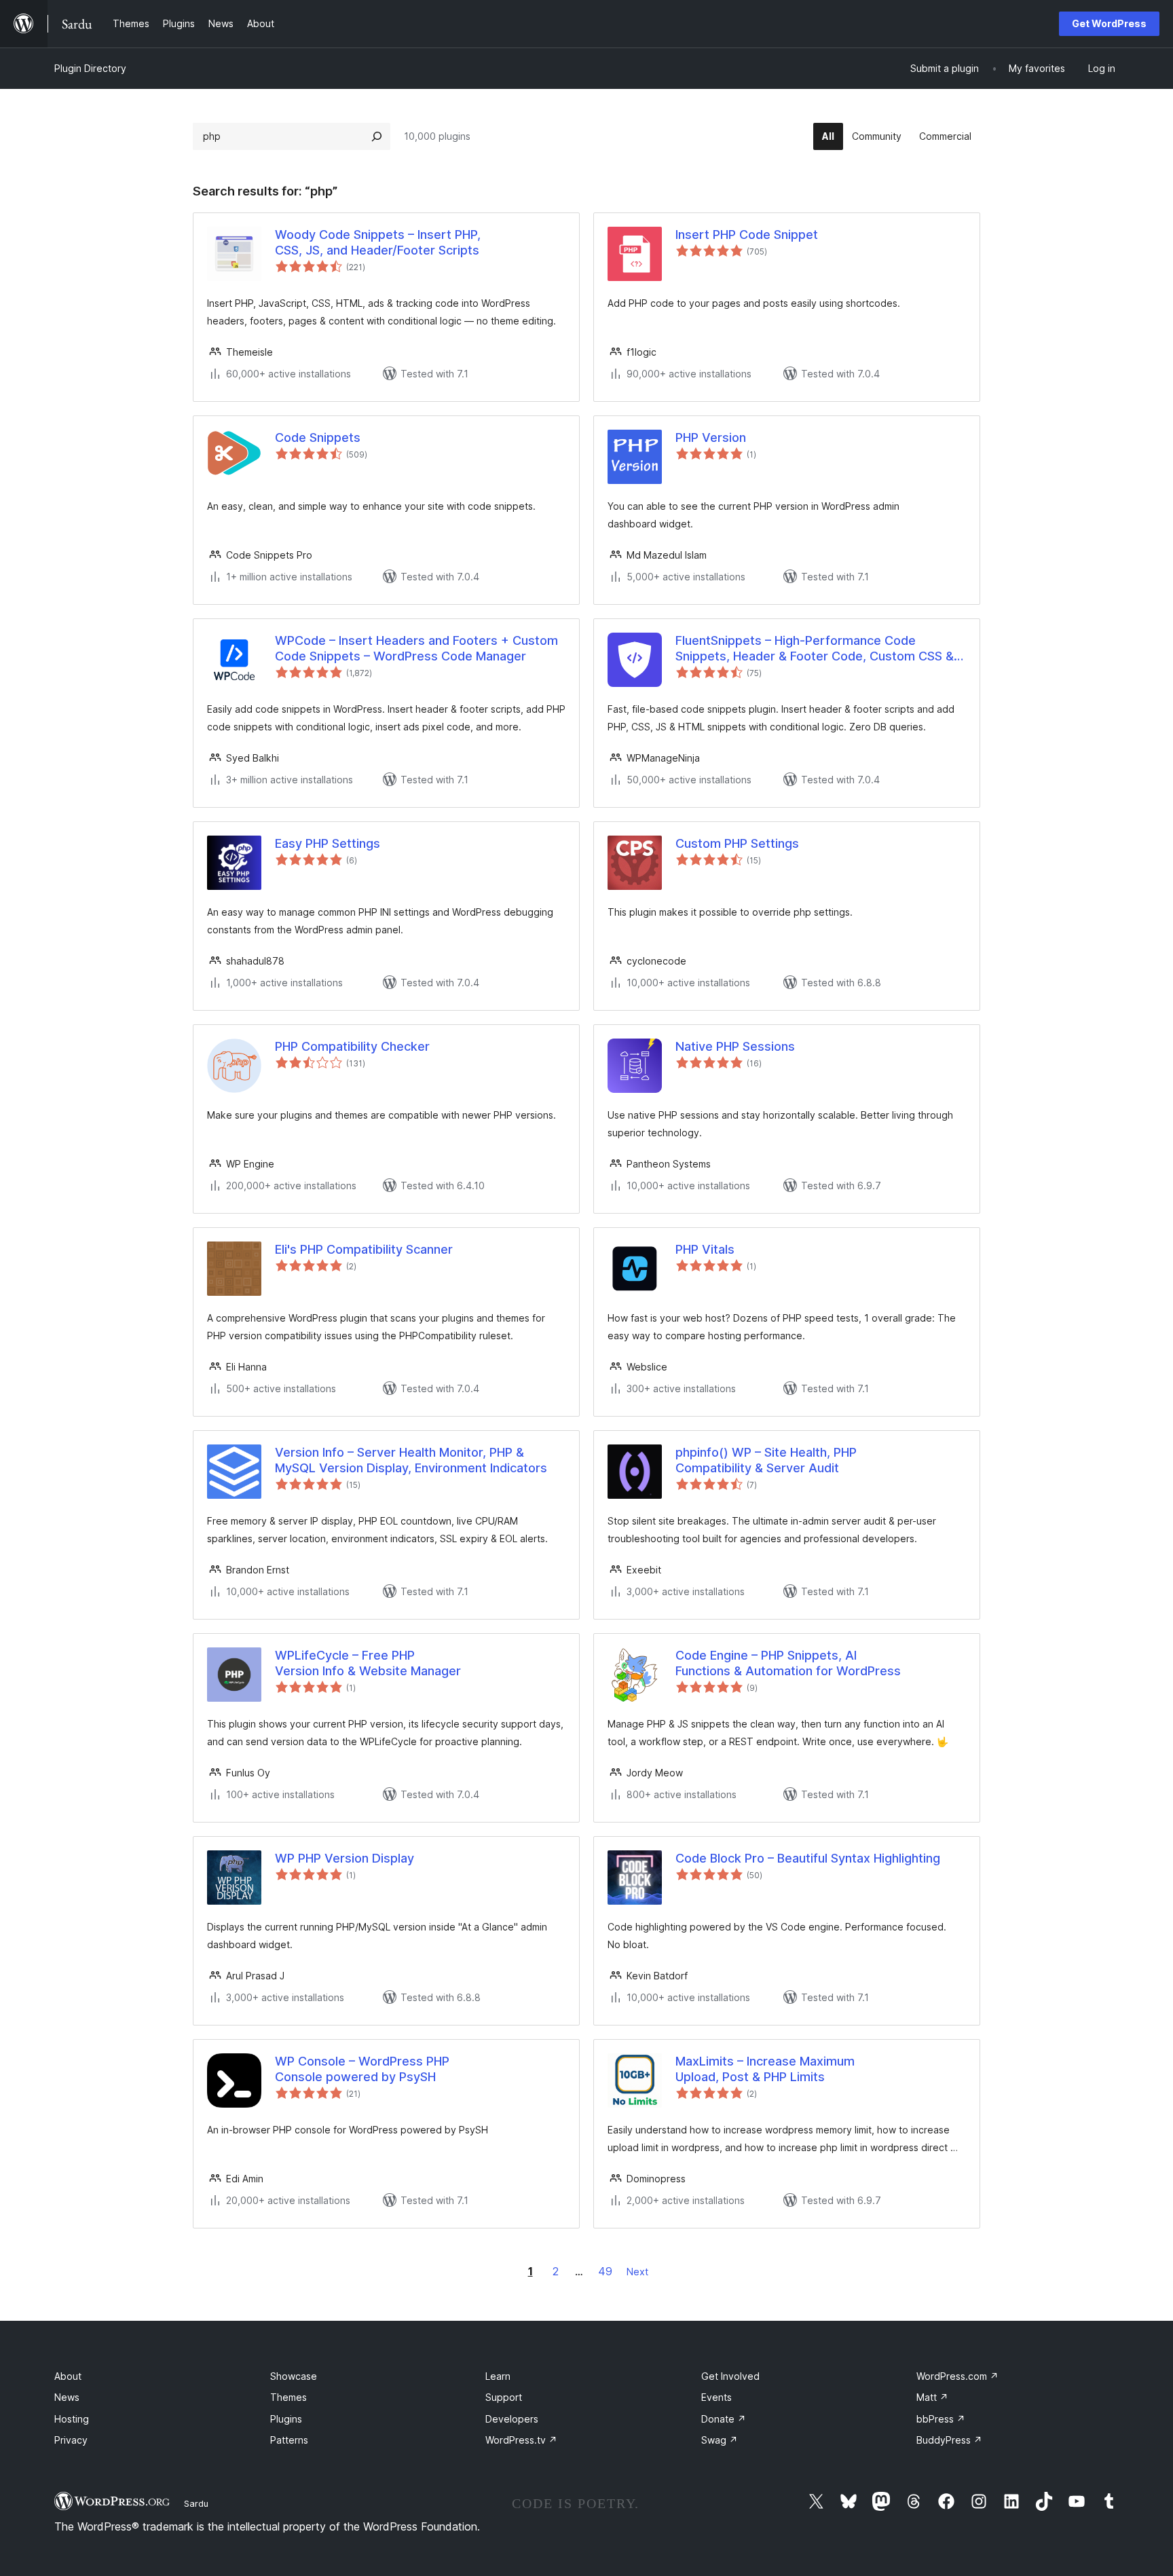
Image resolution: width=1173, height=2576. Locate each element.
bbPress (941, 2419)
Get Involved (730, 2376)
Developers (512, 2419)
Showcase (294, 2376)
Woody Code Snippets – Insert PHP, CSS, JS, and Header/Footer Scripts (378, 242)
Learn (498, 2376)
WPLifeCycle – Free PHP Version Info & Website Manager (368, 1663)
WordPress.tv (521, 2440)
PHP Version (711, 437)
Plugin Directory (90, 68)
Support (504, 2397)
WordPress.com (957, 2376)
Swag (720, 2440)
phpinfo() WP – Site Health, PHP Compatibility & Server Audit (766, 1460)
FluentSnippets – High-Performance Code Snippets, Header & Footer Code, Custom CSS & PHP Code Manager (815, 649)
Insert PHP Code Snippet (747, 235)
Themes (288, 2397)
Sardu (196, 2503)
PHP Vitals (705, 1249)
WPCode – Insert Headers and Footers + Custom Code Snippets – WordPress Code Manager (416, 648)
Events (716, 2397)
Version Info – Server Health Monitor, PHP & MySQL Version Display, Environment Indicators (411, 1460)
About (68, 2376)
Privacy (71, 2440)
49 (605, 2271)
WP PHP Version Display (345, 1858)
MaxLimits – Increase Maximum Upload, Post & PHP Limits (765, 2069)
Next (637, 2272)
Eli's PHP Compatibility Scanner (364, 1249)
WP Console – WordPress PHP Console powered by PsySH (362, 2069)
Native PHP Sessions (735, 1046)
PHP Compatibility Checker (352, 1046)
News (67, 2397)
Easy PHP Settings (328, 843)
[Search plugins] (377, 136)
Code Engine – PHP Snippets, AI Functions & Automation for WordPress (788, 1663)
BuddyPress (949, 2440)
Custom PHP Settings (737, 843)
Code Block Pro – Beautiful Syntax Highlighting (808, 1858)
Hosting (72, 2419)
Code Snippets (318, 437)
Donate (724, 2419)
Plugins (286, 2419)
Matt (932, 2397)
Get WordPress (1109, 23)
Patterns (289, 2440)
